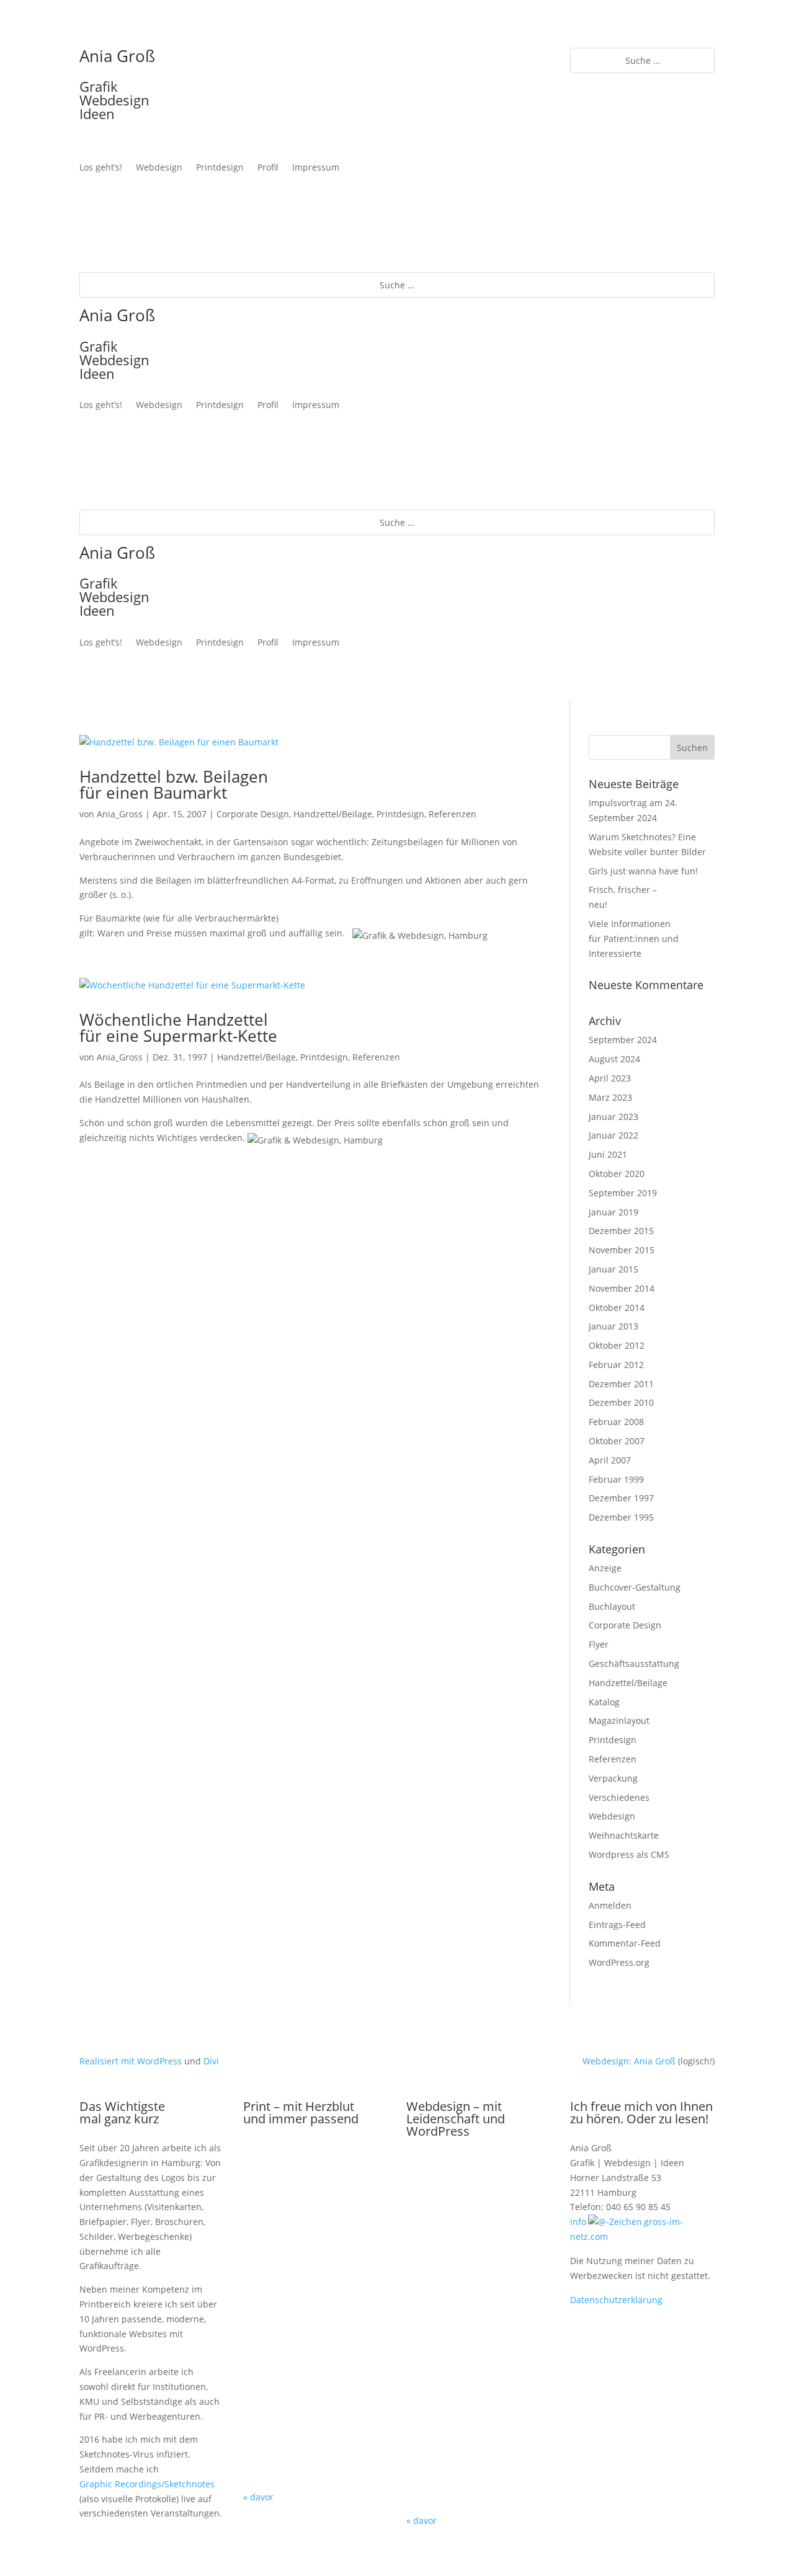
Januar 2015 (613, 1269)
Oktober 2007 (617, 1441)
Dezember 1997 (621, 1498)
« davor (258, 2497)
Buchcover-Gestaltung (635, 1587)
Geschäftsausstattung (634, 1663)
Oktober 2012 (617, 1345)
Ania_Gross (120, 814)
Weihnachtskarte (624, 1835)
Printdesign (220, 168)
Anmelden (610, 1905)
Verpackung (613, 1778)
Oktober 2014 (617, 1308)
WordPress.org (619, 1962)
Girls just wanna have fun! (643, 871)
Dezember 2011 (621, 1384)
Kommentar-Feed (625, 1943)
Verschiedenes (619, 1797)
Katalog (604, 1702)
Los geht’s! (101, 168)
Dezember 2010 (621, 1402)
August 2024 (614, 1059)
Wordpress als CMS (629, 1854)
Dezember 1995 (621, 1517)
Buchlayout (612, 1606)
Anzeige (605, 1568)
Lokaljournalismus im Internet (479, 2446)
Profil (268, 168)
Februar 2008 (616, 1422)
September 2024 (623, 1040)
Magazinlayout (619, 1721)
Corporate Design (253, 814)
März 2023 (610, 1097)
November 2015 (622, 1250)
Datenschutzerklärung (616, 2300)
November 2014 (622, 1288)
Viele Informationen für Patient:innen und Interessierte (634, 939)
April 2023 (610, 1078)
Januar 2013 (613, 1326)
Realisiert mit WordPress (131, 2061)
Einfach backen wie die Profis (479, 2335)
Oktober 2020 (617, 1174)
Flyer (599, 1644)
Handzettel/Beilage (333, 814)
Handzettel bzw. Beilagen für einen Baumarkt (174, 784)
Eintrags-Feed (617, 1925)
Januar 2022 (613, 1135)
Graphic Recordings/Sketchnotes (147, 2484)
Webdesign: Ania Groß (629, 2061)
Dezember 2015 (621, 1231)
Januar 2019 (613, 1212)
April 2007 (610, 1460)
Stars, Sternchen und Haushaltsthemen (315, 2423)
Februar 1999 (616, 1479)
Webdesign (159, 168)
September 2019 (623, 1193)
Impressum (316, 168)
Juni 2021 (608, 1154)
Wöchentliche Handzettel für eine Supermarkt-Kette (178, 1028)
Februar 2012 (616, 1365)
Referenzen (453, 814)
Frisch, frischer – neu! (315, 2185)
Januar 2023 (613, 1117)
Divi (211, 2061)
